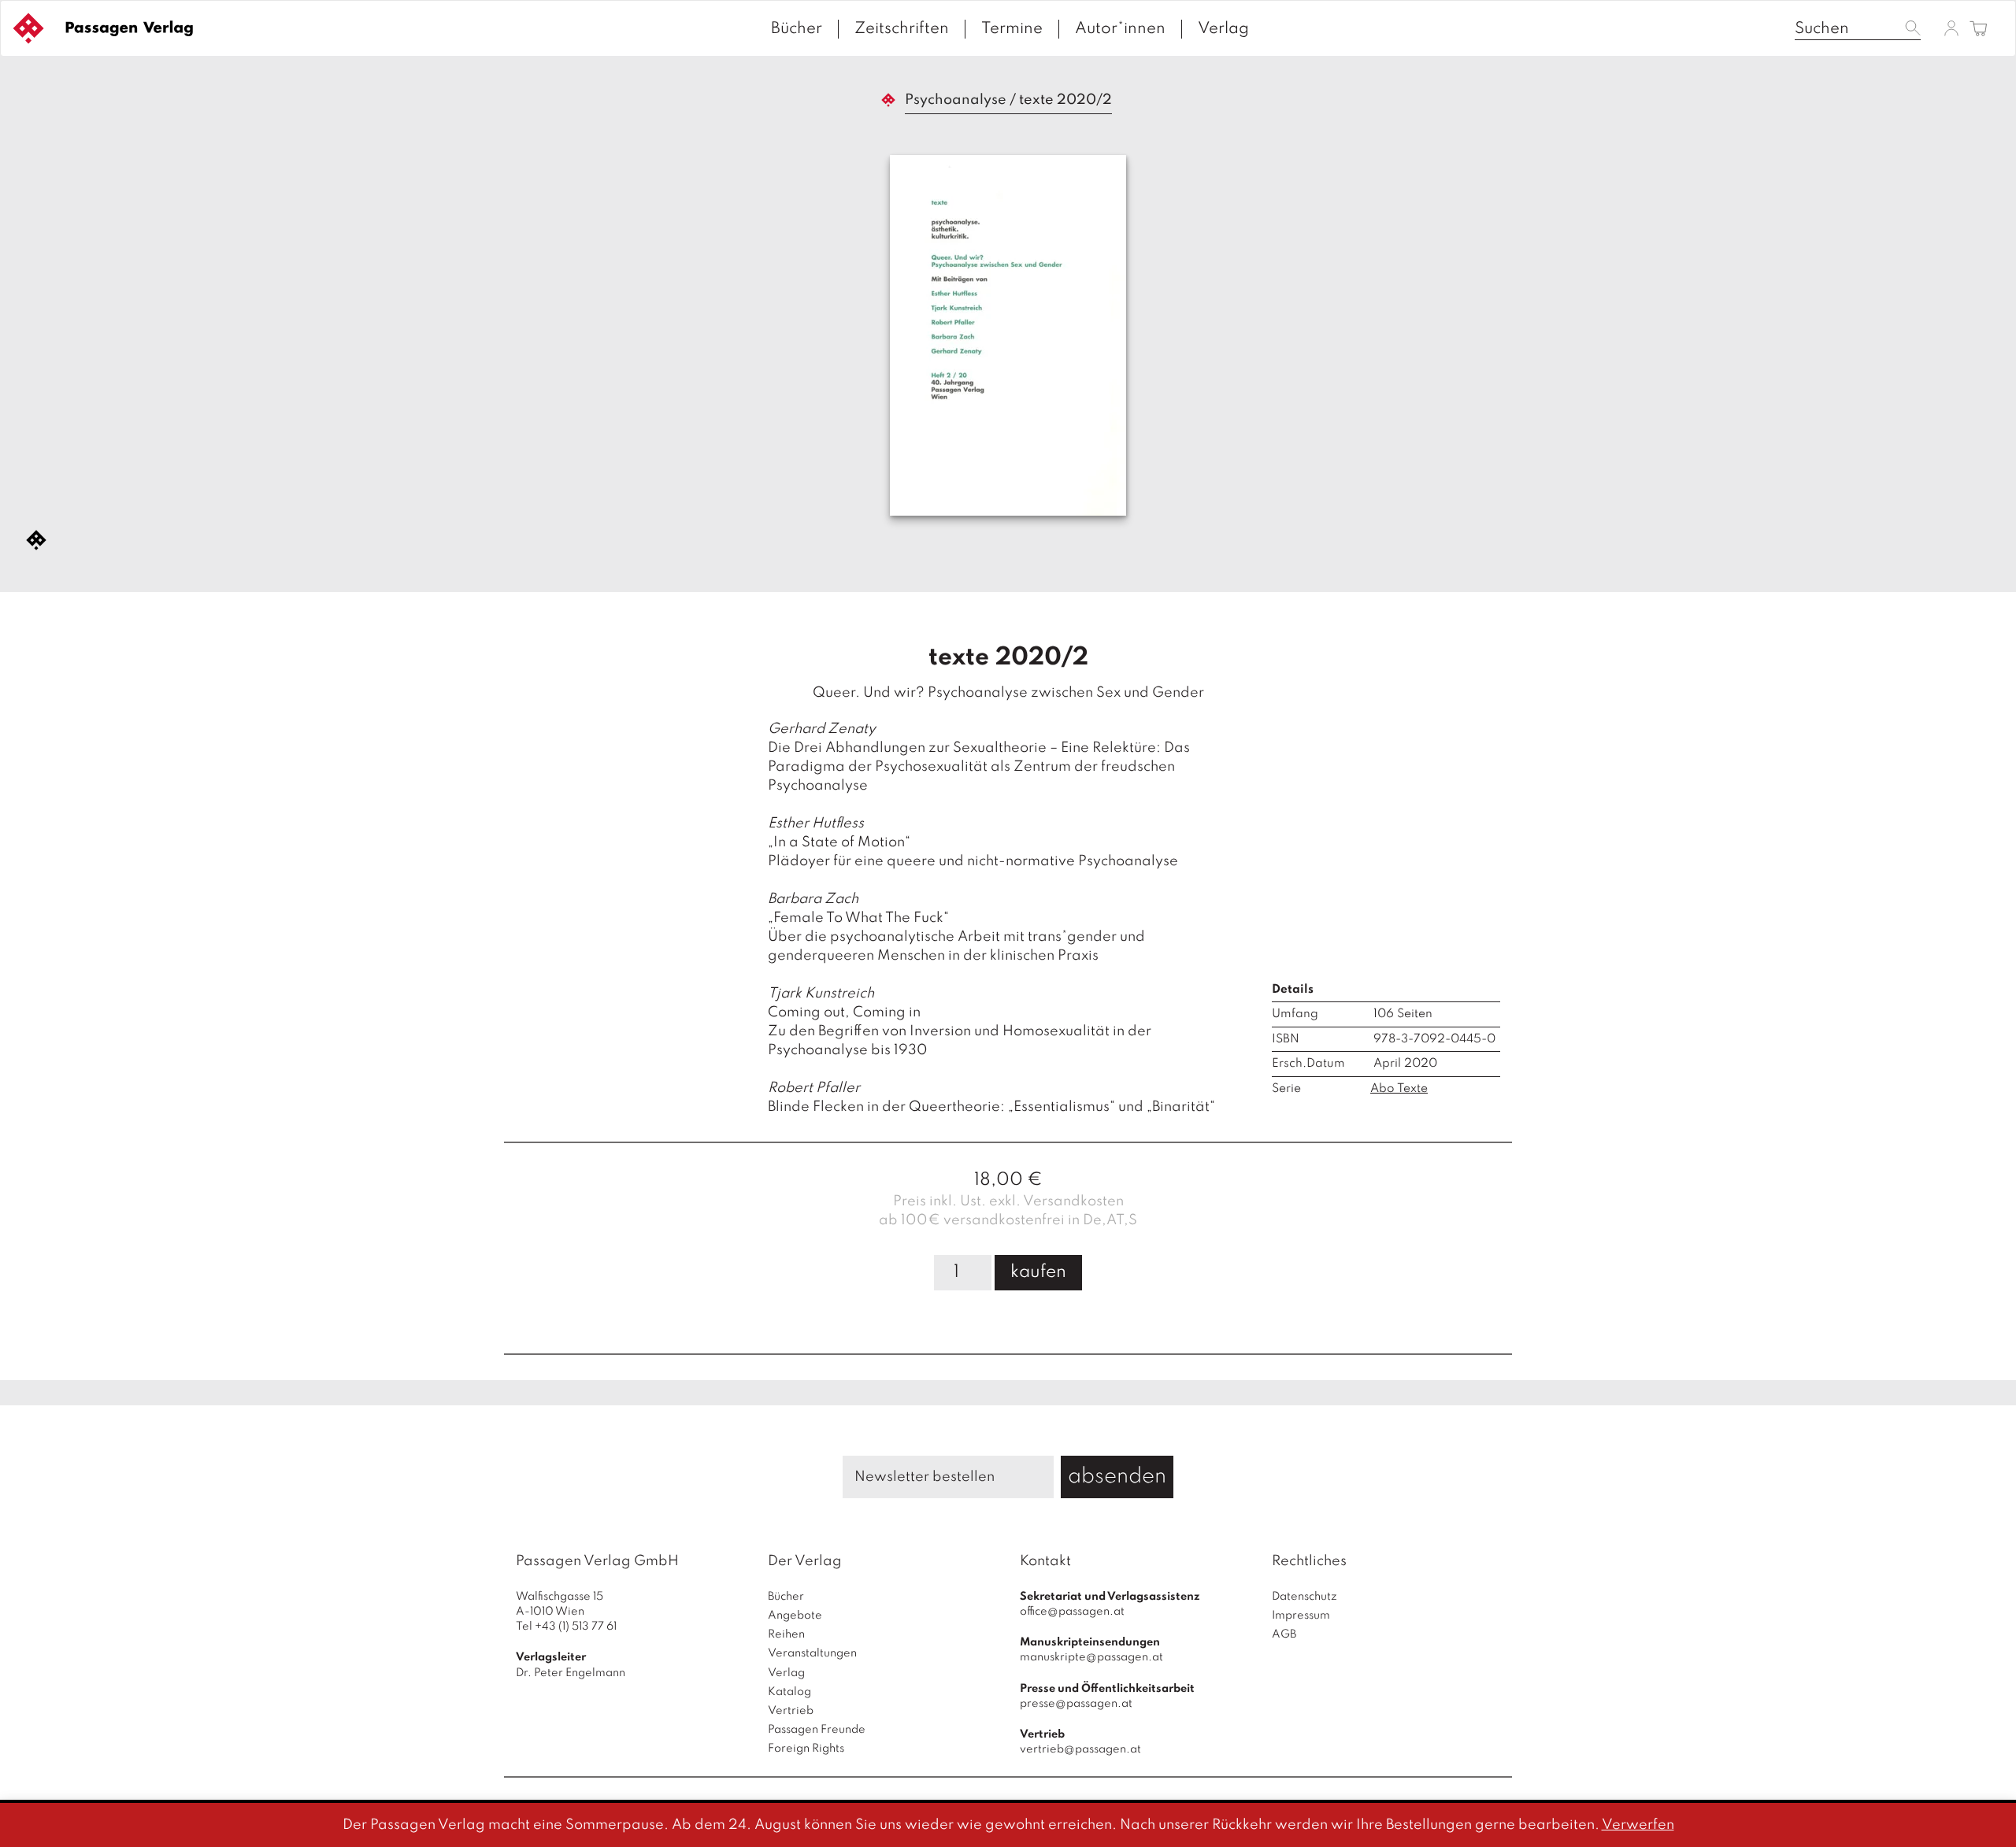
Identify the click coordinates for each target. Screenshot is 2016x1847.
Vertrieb (791, 1711)
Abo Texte (1399, 1089)
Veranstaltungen (812, 1653)
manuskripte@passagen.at (1091, 1657)
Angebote (795, 1616)
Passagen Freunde (817, 1730)
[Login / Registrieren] (1951, 28)
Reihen (786, 1634)
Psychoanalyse (956, 100)
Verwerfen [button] (1638, 1825)
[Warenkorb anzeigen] (1979, 30)
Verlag (1223, 29)
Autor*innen (1120, 29)
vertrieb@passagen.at (1080, 1749)
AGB (1284, 1634)
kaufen (1038, 1272)
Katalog (789, 1692)
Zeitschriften (902, 29)
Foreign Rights (806, 1749)
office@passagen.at (1072, 1612)
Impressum (1301, 1616)
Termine (1012, 29)
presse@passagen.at (1076, 1704)
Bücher (797, 29)
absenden (1117, 1477)
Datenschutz (1304, 1597)
